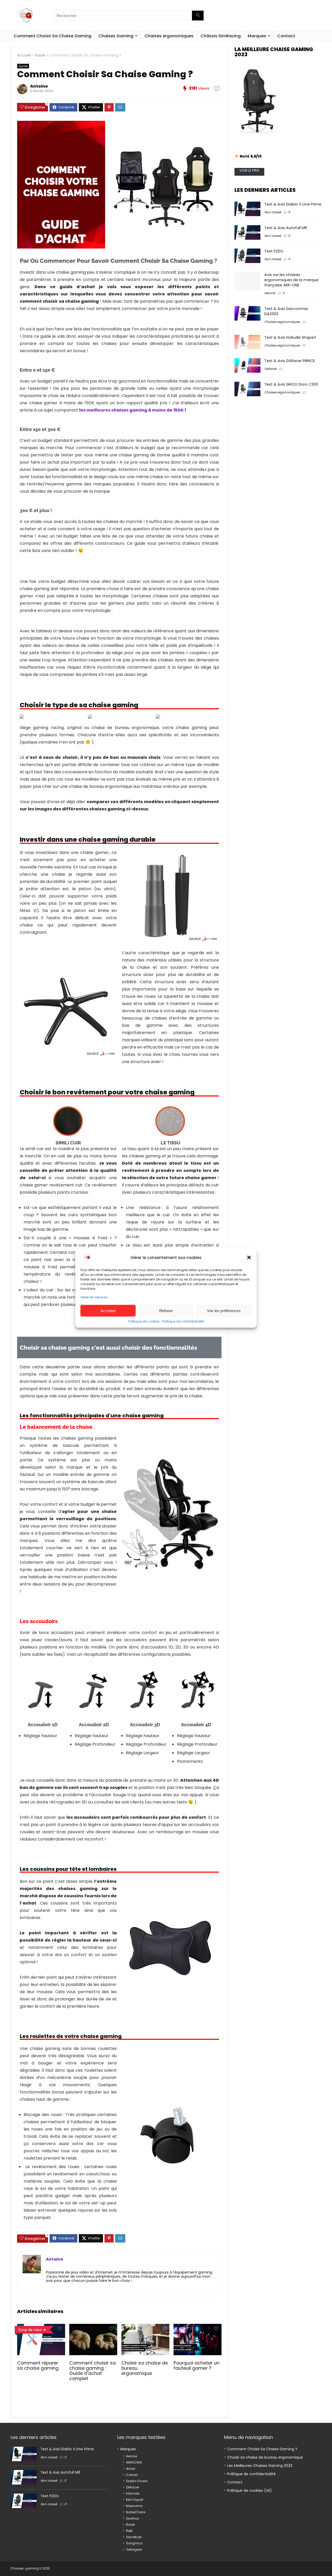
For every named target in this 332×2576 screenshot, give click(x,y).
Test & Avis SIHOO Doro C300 (291, 384)
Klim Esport (135, 2500)
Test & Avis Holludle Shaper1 (290, 337)
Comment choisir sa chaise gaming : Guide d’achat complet (92, 2371)
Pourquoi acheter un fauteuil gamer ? (196, 2366)
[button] (249, 1257)
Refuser (166, 1311)
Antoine (39, 86)
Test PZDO (274, 251)
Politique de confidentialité (183, 1321)
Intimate (133, 2493)
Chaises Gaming (116, 36)
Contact (286, 36)
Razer (130, 2525)
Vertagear (134, 2549)
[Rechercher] (198, 16)
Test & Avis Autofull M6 (286, 228)
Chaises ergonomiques (169, 36)
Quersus (133, 2518)
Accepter (108, 1311)
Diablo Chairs (137, 2481)
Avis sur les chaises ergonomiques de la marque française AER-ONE (291, 280)
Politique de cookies (144, 1321)
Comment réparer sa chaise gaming (38, 2366)
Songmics (134, 2543)
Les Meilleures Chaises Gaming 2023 (260, 2466)
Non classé (273, 212)
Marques (257, 36)
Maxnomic (134, 2506)
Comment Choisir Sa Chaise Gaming (53, 36)
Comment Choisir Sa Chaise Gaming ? (262, 2449)
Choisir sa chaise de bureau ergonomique (265, 2457)
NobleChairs (136, 2512)
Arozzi (131, 2469)
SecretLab (134, 2537)
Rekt (129, 2531)
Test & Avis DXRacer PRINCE (290, 361)
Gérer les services (94, 1297)
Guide (40, 55)
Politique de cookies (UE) (250, 2490)
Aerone (270, 293)
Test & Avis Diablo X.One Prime (293, 204)
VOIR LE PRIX (249, 170)
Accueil (24, 55)
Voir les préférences (224, 1311)
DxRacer (270, 369)
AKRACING (134, 2462)
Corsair (132, 2475)
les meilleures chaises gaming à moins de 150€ (131, 410)
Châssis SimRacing (221, 36)
